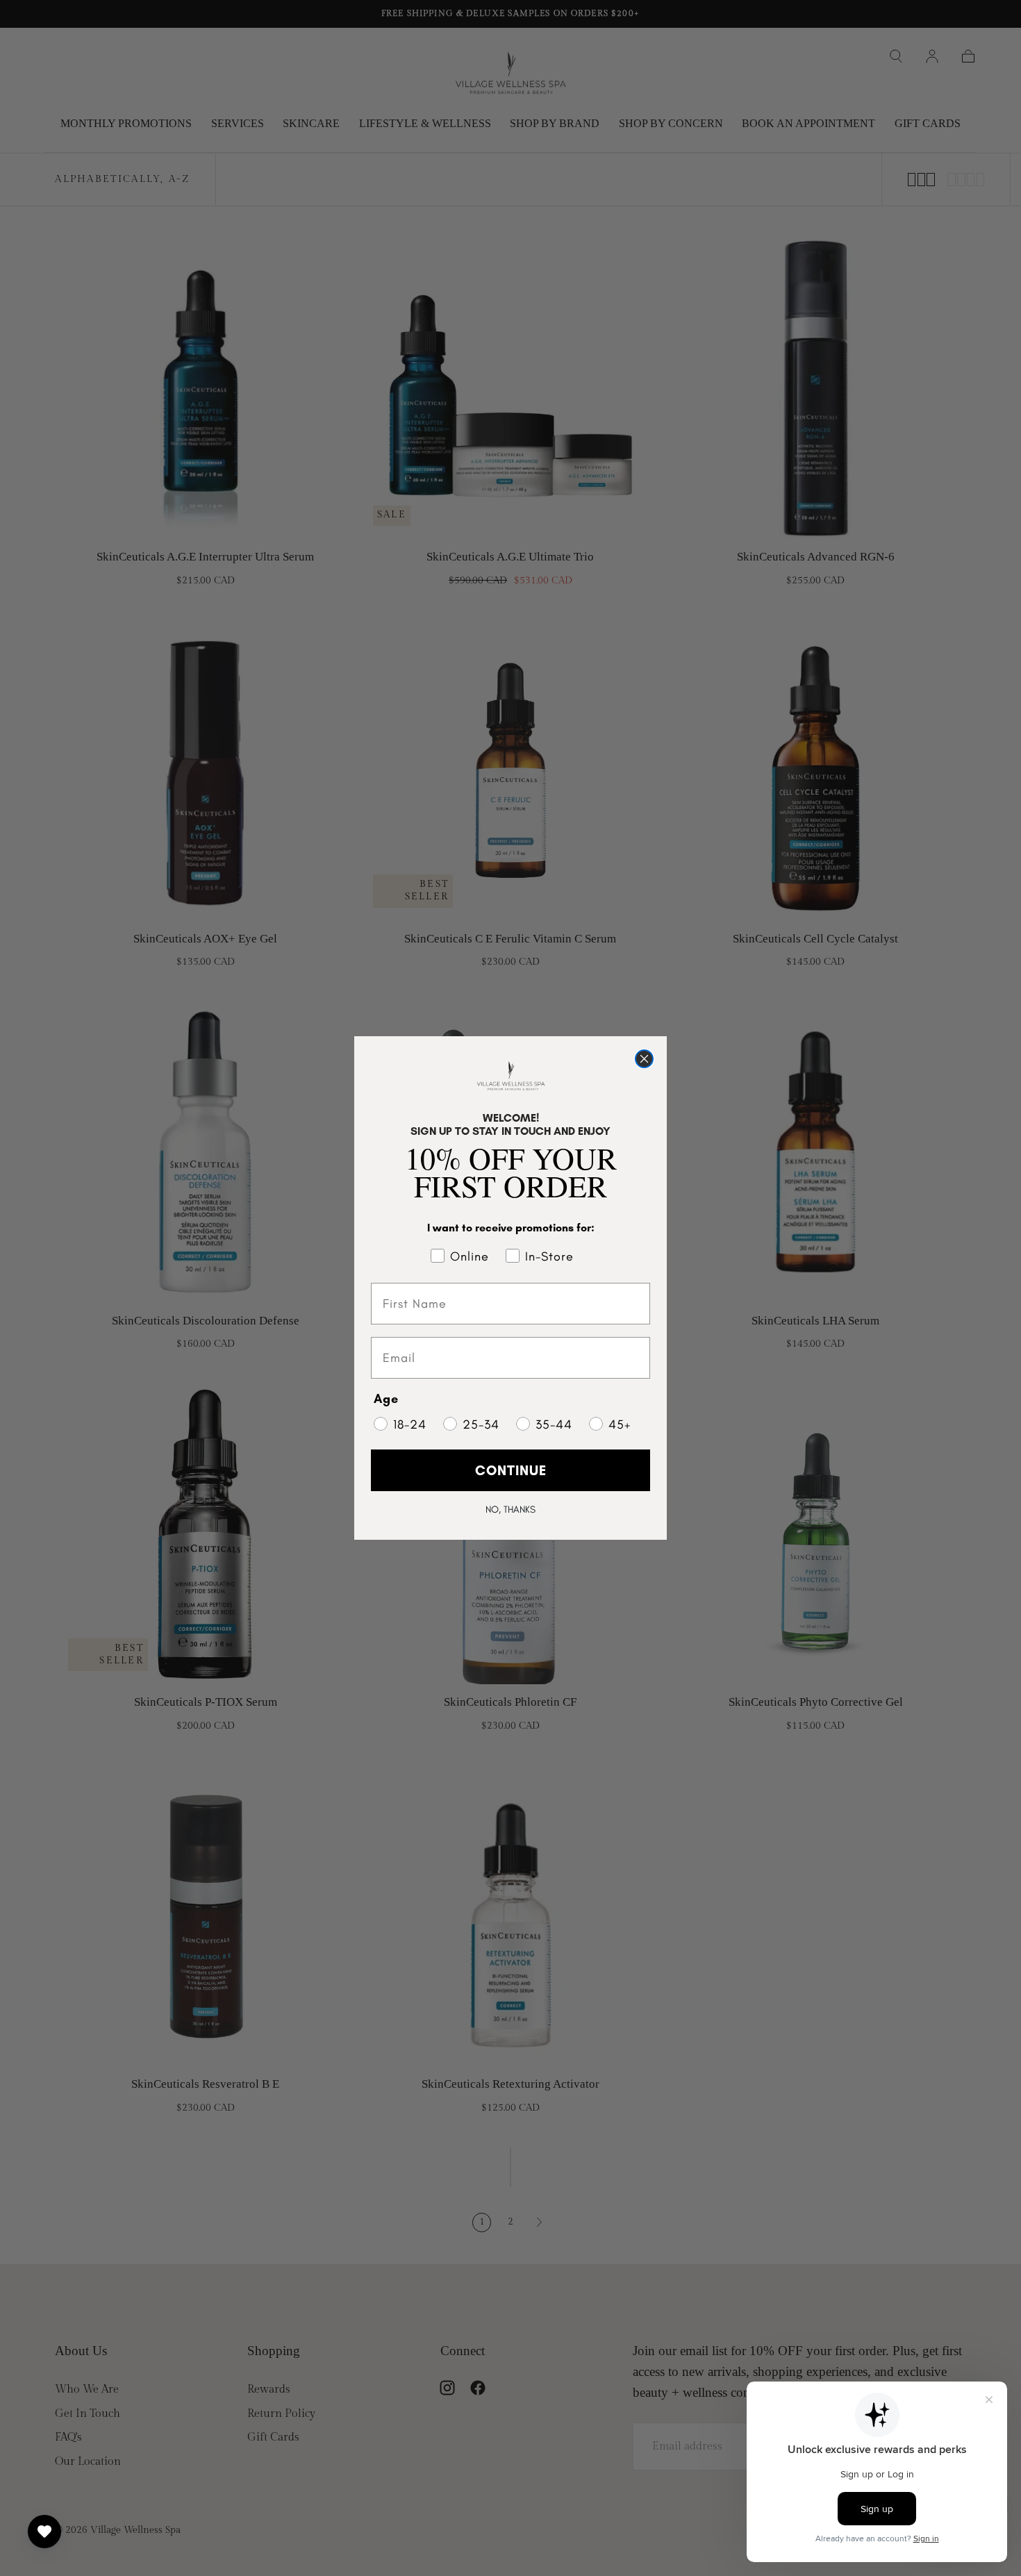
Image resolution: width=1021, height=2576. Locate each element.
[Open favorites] (44, 2532)
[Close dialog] (644, 1059)
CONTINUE (511, 1470)
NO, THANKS (510, 1510)
